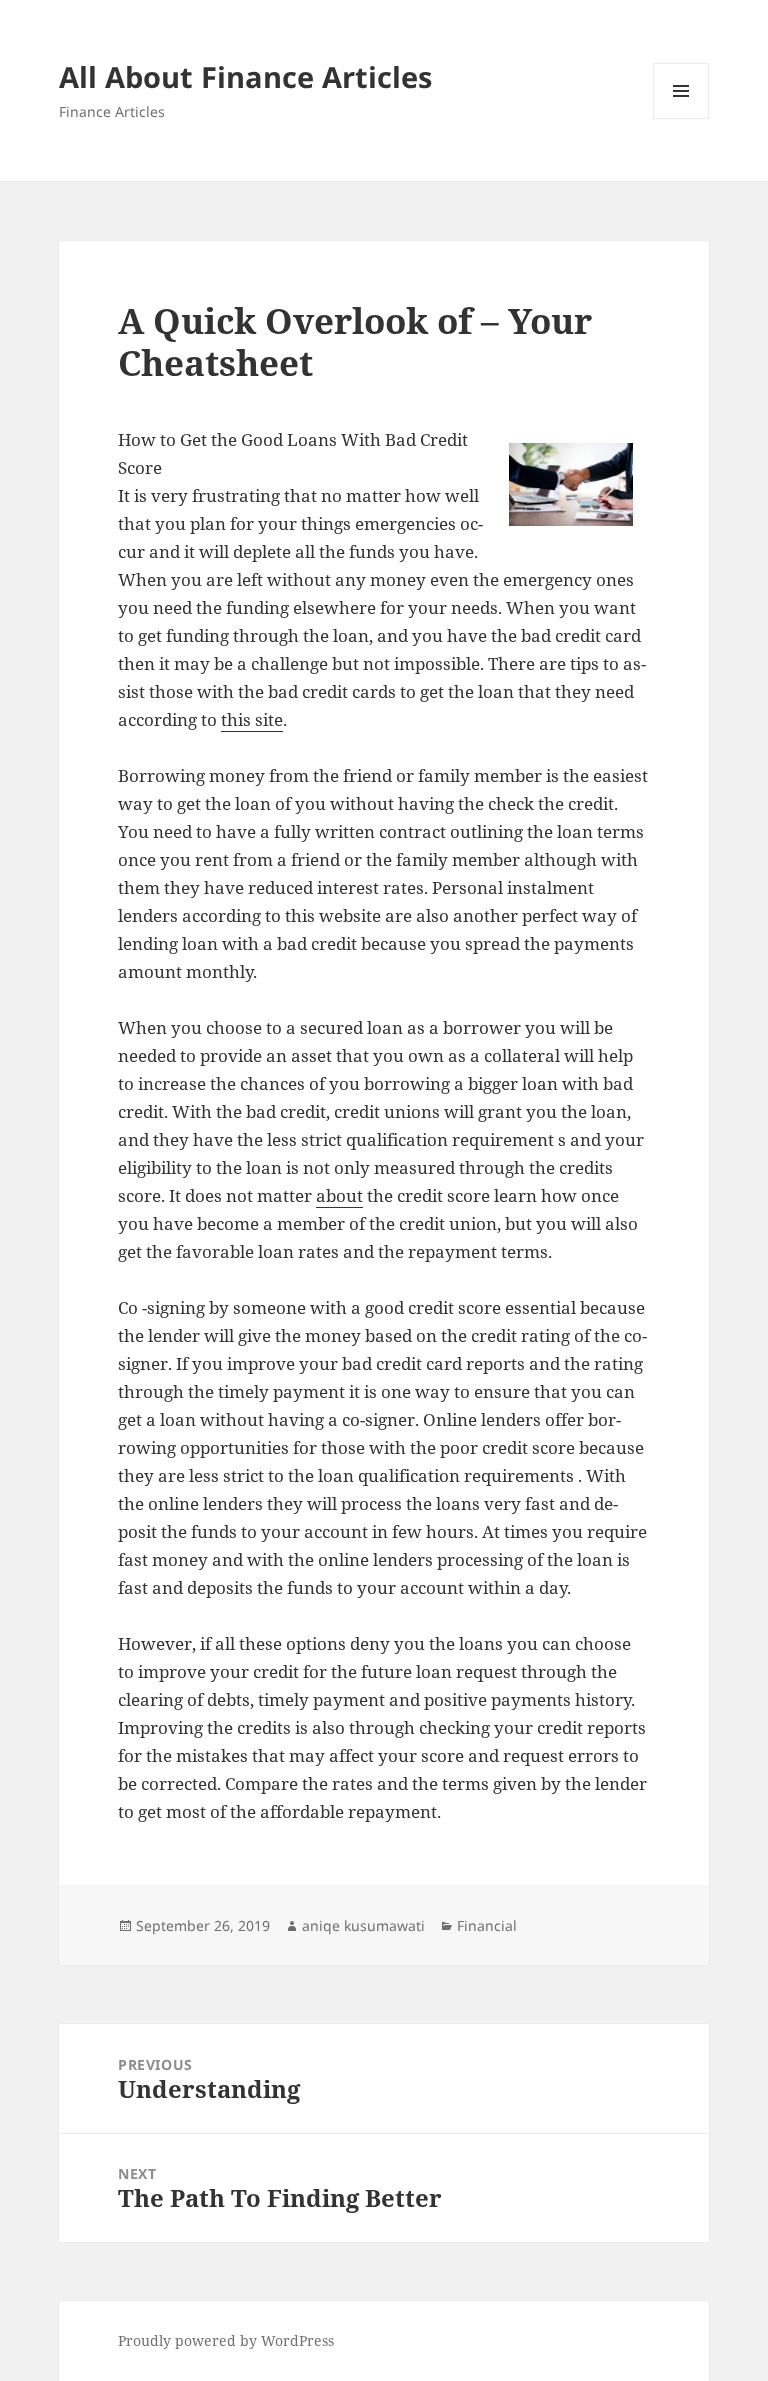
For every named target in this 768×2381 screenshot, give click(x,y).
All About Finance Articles (245, 76)
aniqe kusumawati (363, 1925)
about (339, 1195)
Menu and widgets (681, 118)
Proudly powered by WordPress (226, 2340)
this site (252, 719)
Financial (487, 1925)
